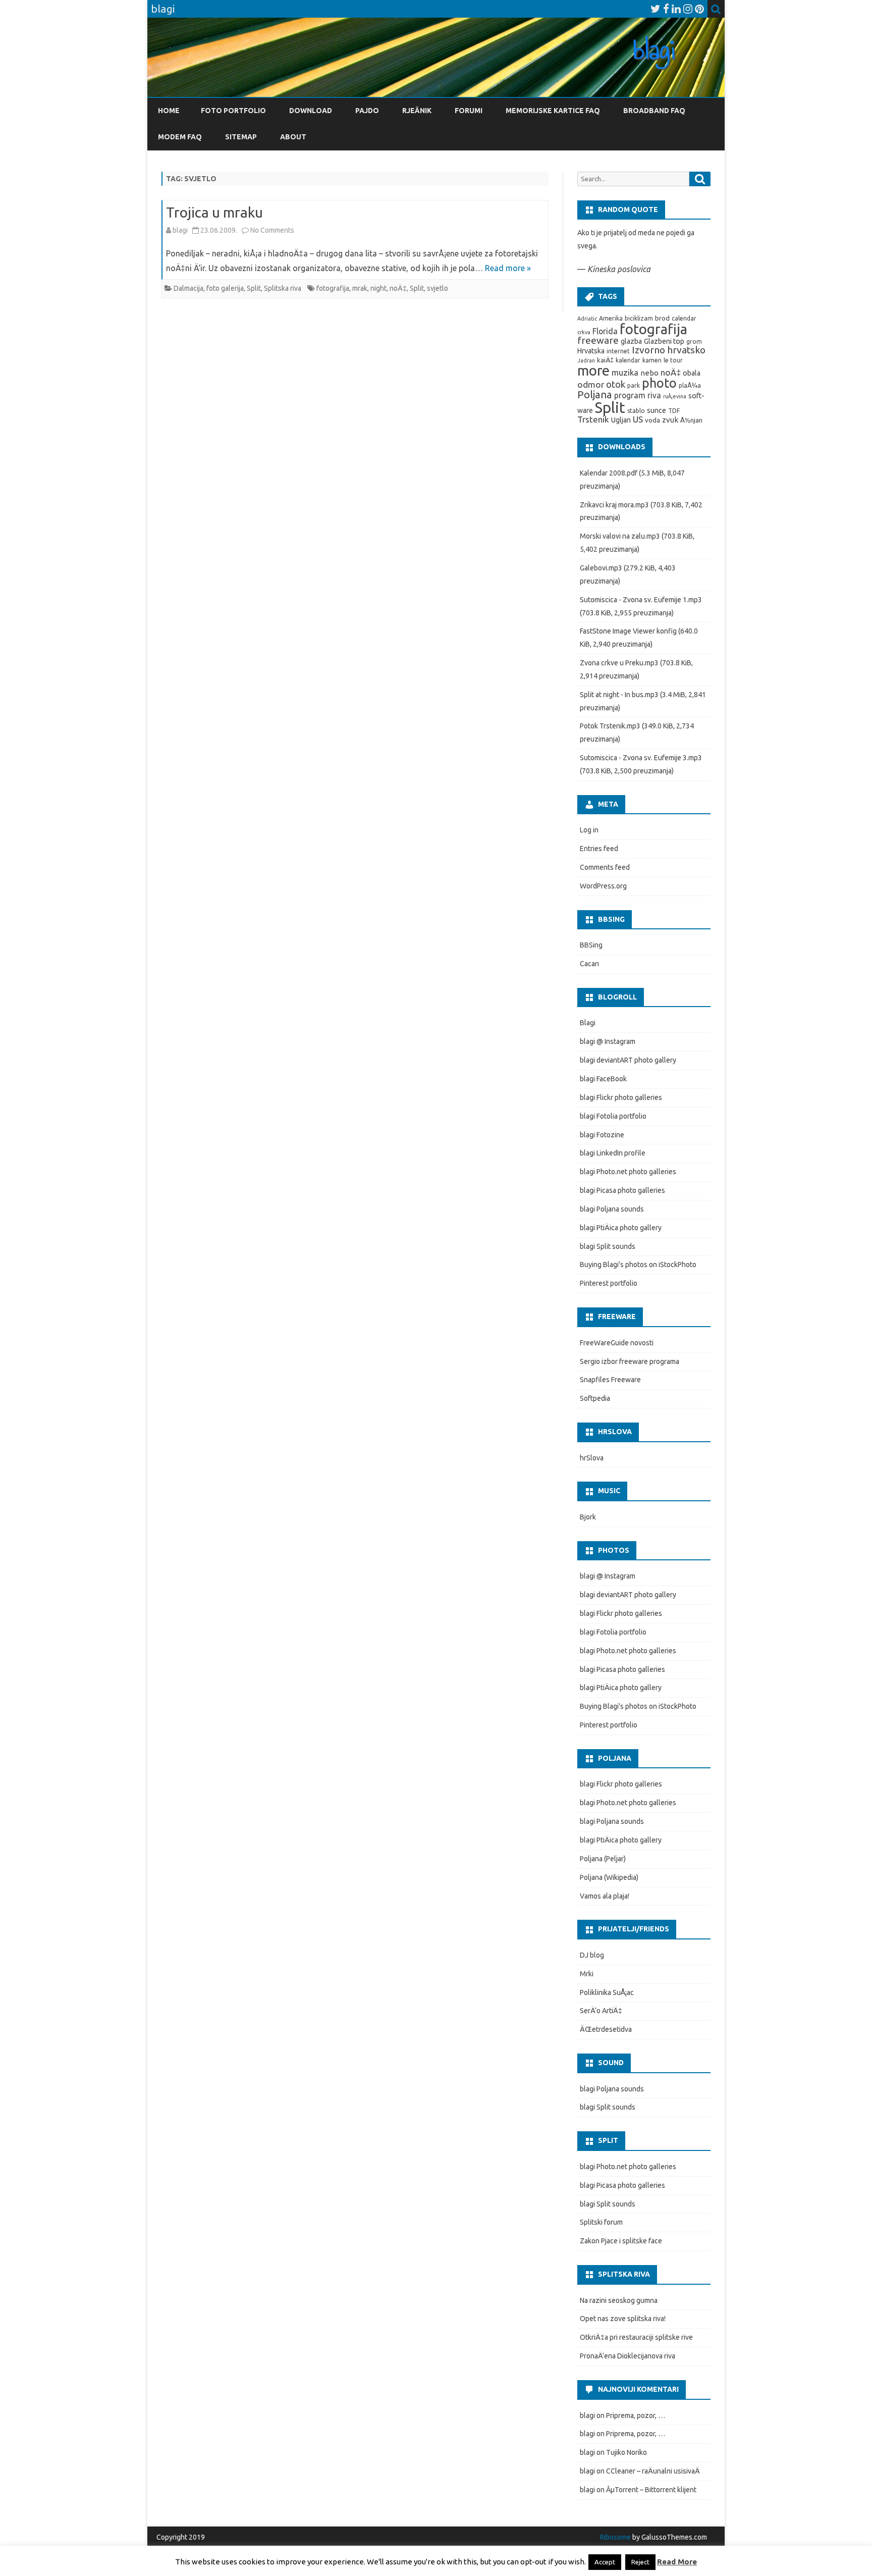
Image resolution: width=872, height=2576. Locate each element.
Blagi (588, 1023)
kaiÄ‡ (605, 360)
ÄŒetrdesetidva (606, 2029)
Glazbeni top (664, 341)
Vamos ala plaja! (605, 1896)
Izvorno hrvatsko (669, 350)
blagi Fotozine (602, 1135)
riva (654, 395)
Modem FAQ (180, 137)
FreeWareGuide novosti (617, 1343)
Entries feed (599, 849)
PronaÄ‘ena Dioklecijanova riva (628, 2356)
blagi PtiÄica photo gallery (621, 1228)
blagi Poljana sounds (612, 1209)
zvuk (670, 420)
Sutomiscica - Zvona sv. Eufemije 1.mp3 (641, 600)
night (378, 288)
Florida (605, 331)
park (634, 385)
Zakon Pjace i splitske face (621, 2241)
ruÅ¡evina (675, 396)
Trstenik (593, 419)
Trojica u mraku (214, 212)
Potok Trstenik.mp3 (610, 726)
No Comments (272, 230)
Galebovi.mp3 (601, 568)
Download (311, 111)
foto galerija (225, 288)
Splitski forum (601, 2222)
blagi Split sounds (608, 1246)
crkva (584, 332)
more (593, 370)
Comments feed (605, 867)
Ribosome (615, 2537)
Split (254, 288)
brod (662, 318)
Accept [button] (605, 2562)
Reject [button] (640, 2562)
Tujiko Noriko (626, 2452)
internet (618, 351)
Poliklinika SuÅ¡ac (607, 1992)
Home (169, 111)
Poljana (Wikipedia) (609, 1877)
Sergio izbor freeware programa (630, 1361)
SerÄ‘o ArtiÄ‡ (601, 2011)
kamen (652, 360)
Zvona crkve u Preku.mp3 (619, 663)
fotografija (333, 288)
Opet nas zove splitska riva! (623, 2319)
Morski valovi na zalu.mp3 (620, 536)
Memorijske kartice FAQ (553, 111)
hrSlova (592, 1458)
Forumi (469, 111)
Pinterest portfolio (609, 1283)
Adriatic (587, 319)
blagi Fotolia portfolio (613, 1116)
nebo (649, 373)
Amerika (611, 318)
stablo (636, 411)
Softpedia (595, 1398)
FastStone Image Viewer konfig (628, 631)
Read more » (508, 268)
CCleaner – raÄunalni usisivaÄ (653, 2471)
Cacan (589, 964)
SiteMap (241, 137)
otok (616, 384)
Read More (677, 2562)
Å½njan (691, 420)
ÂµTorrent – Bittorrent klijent (651, 2490)
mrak (360, 288)
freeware (598, 340)
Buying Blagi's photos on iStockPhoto (638, 1265)
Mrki (587, 1974)
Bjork (588, 1517)
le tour (673, 360)
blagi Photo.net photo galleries (628, 1172)
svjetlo (438, 288)
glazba (631, 341)
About (293, 137)
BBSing (591, 945)
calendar (684, 318)
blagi (180, 230)
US (638, 419)
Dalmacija (188, 288)
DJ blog (592, 1955)
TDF (674, 411)
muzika (625, 373)
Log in (589, 830)
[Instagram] (688, 9)
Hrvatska (591, 351)
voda (652, 420)
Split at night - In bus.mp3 (619, 695)
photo (659, 383)
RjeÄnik (417, 111)
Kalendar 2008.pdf (609, 473)
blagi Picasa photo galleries (622, 1190)
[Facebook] (666, 9)
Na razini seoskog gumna (619, 2300)
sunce (657, 410)
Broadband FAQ (654, 111)
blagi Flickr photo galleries (621, 1097)
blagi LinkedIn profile (613, 1153)
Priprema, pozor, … (636, 2415)
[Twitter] (656, 9)
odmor (591, 384)
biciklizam (639, 318)
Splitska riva (283, 288)
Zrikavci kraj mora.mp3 (614, 505)
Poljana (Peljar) (603, 1859)
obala (692, 373)
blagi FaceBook (603, 1079)
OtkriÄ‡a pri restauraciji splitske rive (636, 2337)
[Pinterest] (699, 9)
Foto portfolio (233, 111)
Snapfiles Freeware (610, 1380)
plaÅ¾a (690, 385)
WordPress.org (603, 886)
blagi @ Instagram (608, 1041)
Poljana (595, 395)
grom (694, 341)
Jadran (586, 360)
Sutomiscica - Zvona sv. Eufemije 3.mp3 (641, 758)
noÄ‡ (398, 288)
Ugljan (621, 420)
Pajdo (367, 111)
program (630, 395)
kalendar (628, 360)
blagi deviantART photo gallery (628, 1060)
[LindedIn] (676, 9)
